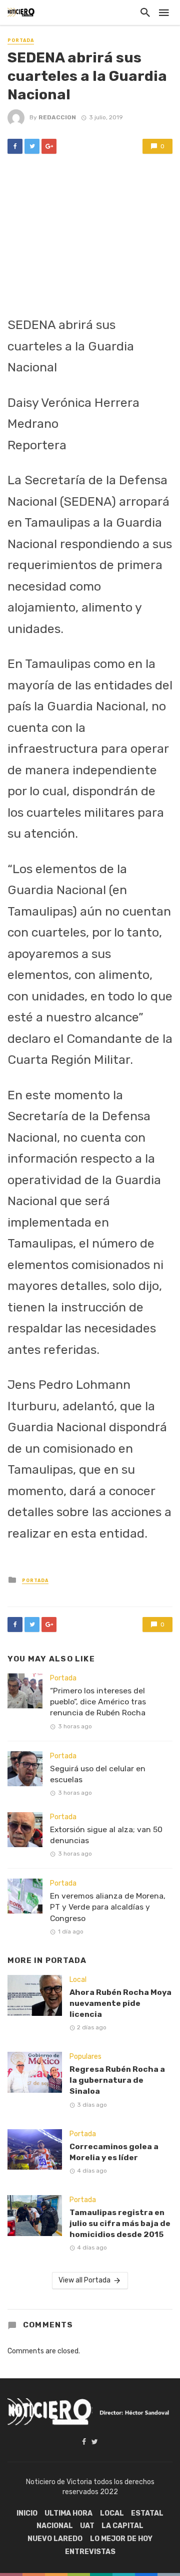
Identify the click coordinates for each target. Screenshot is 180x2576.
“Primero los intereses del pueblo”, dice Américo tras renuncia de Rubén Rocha (98, 1702)
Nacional (55, 2526)
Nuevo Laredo (55, 2539)
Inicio (27, 2513)
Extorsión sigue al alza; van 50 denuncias (106, 1835)
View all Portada (84, 2280)
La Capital (122, 2526)
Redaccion (57, 117)
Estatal (147, 2513)
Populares (85, 2057)
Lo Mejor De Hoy (121, 2539)
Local (78, 1980)
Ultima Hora (68, 2513)
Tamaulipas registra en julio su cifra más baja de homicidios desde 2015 (120, 2223)
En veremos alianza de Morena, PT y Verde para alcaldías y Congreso (108, 1907)
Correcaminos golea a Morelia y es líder (114, 2152)
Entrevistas (90, 2552)
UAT (87, 2526)
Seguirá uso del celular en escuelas (98, 1774)
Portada (21, 40)
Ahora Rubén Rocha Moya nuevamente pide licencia (120, 2003)
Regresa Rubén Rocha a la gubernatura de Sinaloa (117, 2080)
